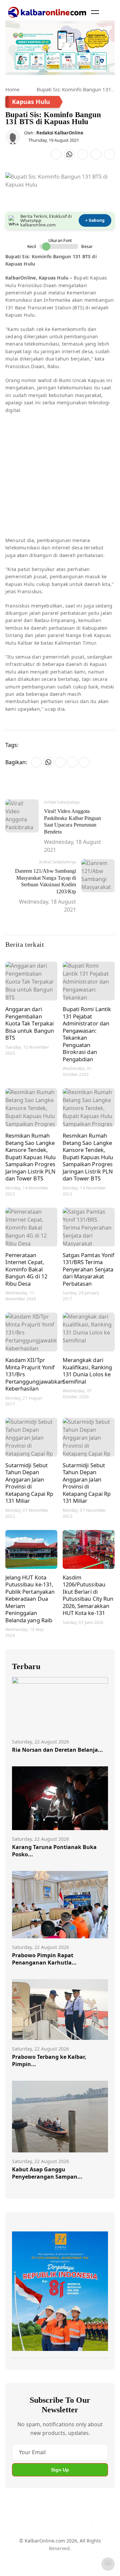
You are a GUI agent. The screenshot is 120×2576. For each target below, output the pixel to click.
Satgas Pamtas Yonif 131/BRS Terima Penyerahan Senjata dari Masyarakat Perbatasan (88, 1269)
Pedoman (59, 2548)
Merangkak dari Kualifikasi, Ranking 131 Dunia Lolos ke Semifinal (87, 1371)
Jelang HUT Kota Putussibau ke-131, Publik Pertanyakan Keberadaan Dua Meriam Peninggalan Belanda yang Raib (30, 1599)
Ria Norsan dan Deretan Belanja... (57, 1750)
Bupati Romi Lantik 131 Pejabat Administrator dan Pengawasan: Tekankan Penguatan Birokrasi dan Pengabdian (87, 1034)
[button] (95, 12)
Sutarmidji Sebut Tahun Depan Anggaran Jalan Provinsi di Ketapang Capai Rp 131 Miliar (29, 1483)
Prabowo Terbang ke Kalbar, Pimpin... (49, 2060)
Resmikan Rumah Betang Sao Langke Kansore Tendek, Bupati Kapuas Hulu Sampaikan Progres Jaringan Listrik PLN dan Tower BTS (30, 1157)
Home (12, 89)
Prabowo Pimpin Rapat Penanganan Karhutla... (44, 1959)
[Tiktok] (84, 2523)
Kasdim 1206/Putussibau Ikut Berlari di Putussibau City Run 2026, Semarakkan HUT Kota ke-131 (88, 1595)
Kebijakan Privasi (54, 2561)
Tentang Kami (27, 2548)
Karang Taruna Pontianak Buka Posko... (54, 1851)
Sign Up (60, 2470)
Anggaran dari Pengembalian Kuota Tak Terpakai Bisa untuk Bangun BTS (30, 1023)
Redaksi (21, 2561)
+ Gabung (95, 220)
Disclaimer (86, 2548)
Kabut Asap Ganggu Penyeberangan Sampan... (47, 2173)
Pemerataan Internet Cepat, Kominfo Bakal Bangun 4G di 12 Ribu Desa (26, 1269)
